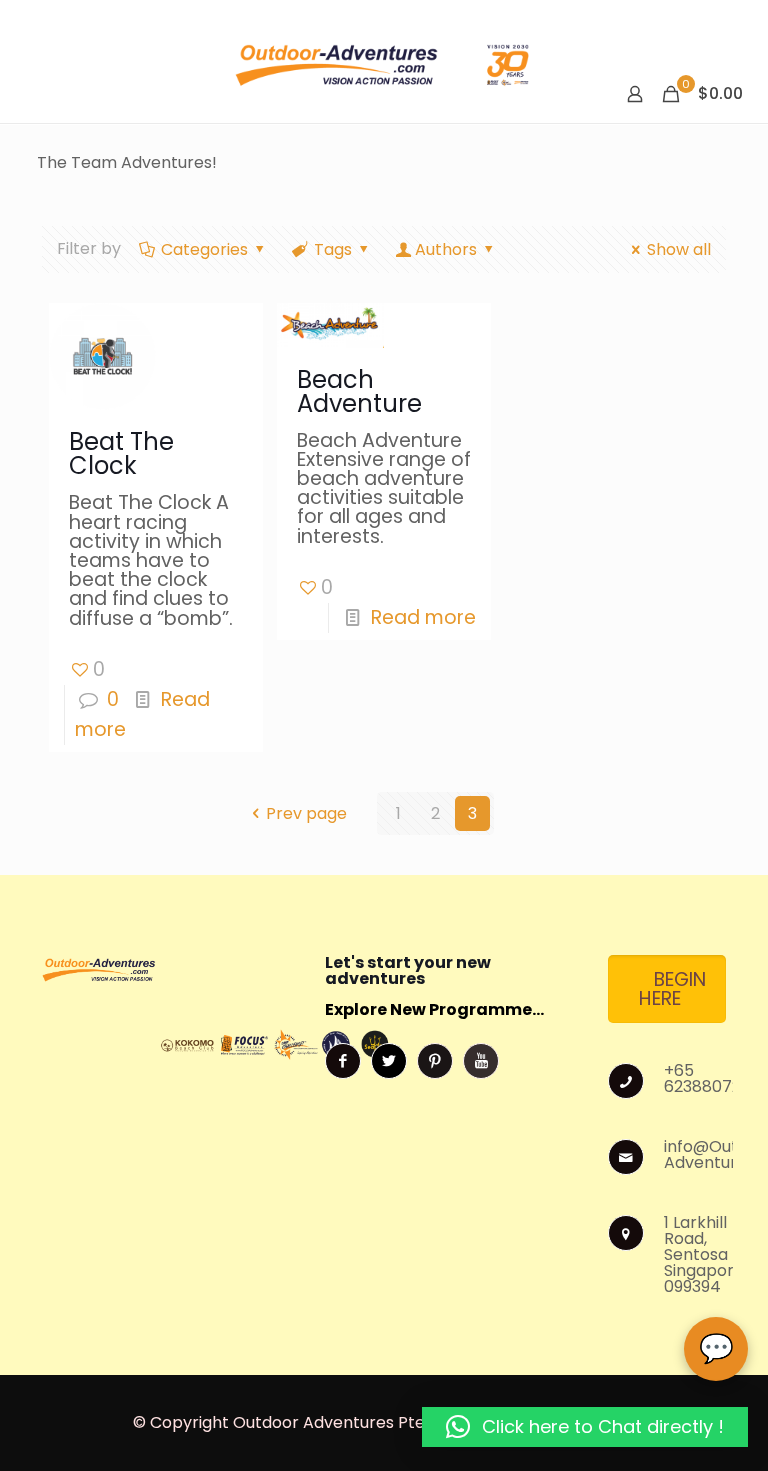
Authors (446, 249)
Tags (333, 249)
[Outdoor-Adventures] (384, 61)
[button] (585, 1427)
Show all (679, 249)
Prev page (306, 813)
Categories (204, 249)
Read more (423, 617)
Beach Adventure (359, 391)
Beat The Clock (121, 453)
